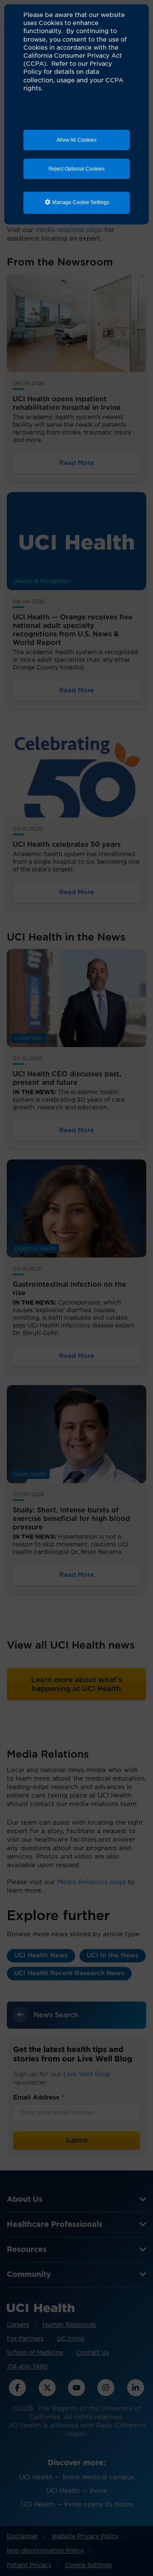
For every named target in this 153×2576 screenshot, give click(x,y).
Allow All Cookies (76, 140)
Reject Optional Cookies (76, 169)
